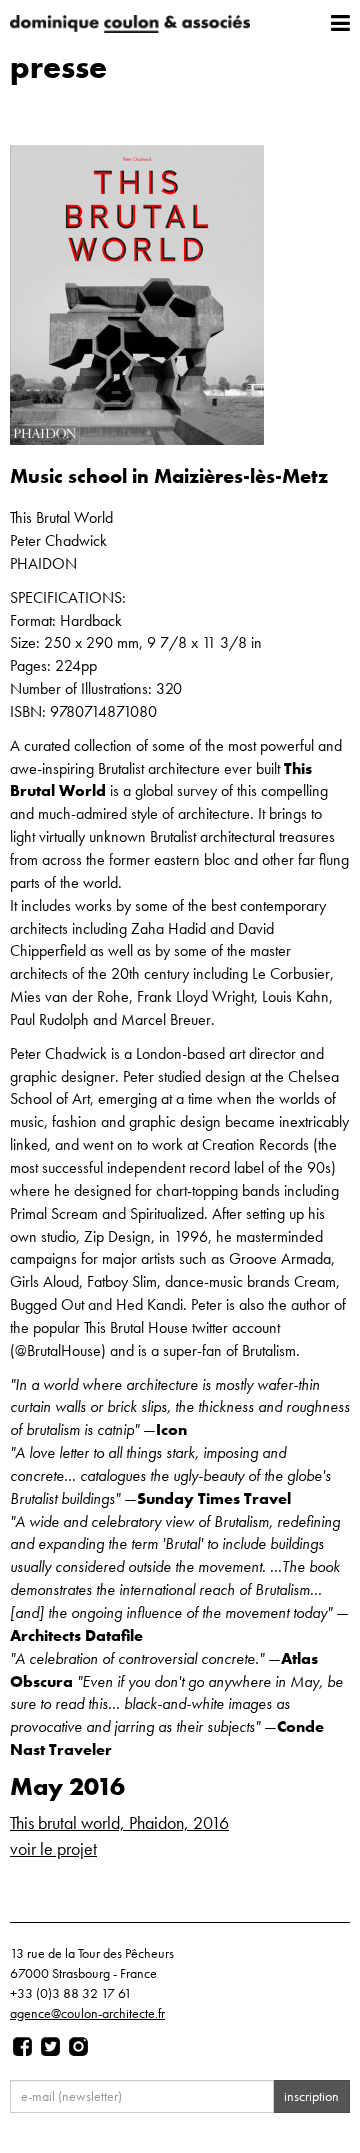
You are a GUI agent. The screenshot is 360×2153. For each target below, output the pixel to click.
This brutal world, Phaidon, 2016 (119, 1822)
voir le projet (53, 1848)
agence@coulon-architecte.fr (87, 2013)
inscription (311, 2096)
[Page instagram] (78, 2047)
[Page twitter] (50, 2047)
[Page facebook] (22, 2047)
